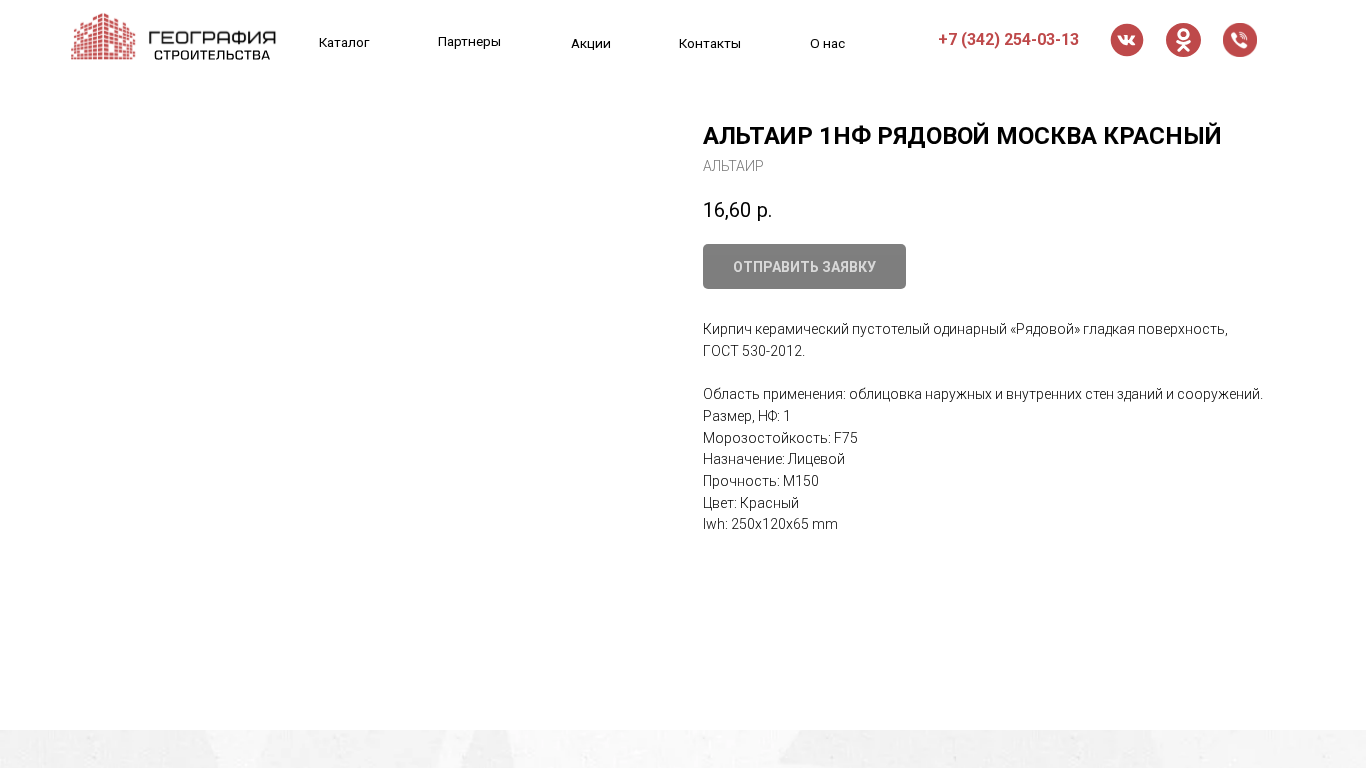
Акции (591, 43)
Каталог (344, 42)
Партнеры (469, 41)
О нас (827, 43)
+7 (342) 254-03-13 (1008, 39)
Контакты (710, 43)
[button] (1240, 40)
